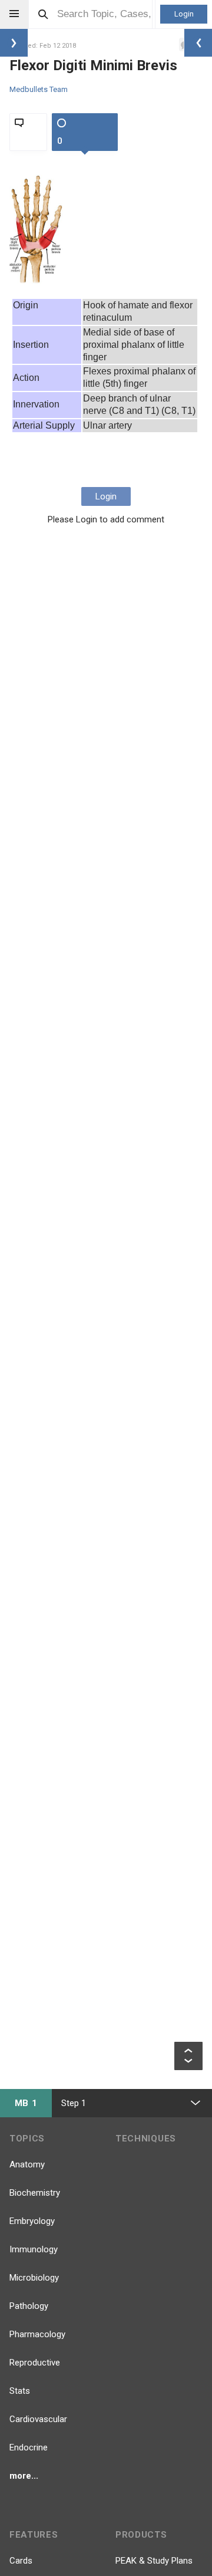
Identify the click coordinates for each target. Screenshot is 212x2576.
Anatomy (27, 2164)
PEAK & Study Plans (154, 2561)
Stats (20, 2391)
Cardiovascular (38, 2419)
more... (24, 2476)
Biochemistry (35, 2193)
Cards (21, 2561)
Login (184, 14)
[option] (37, 229)
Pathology (29, 2306)
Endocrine (29, 2447)
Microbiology (34, 2278)
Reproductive (35, 2363)
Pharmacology (37, 2334)
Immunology (34, 2249)
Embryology (32, 2221)
